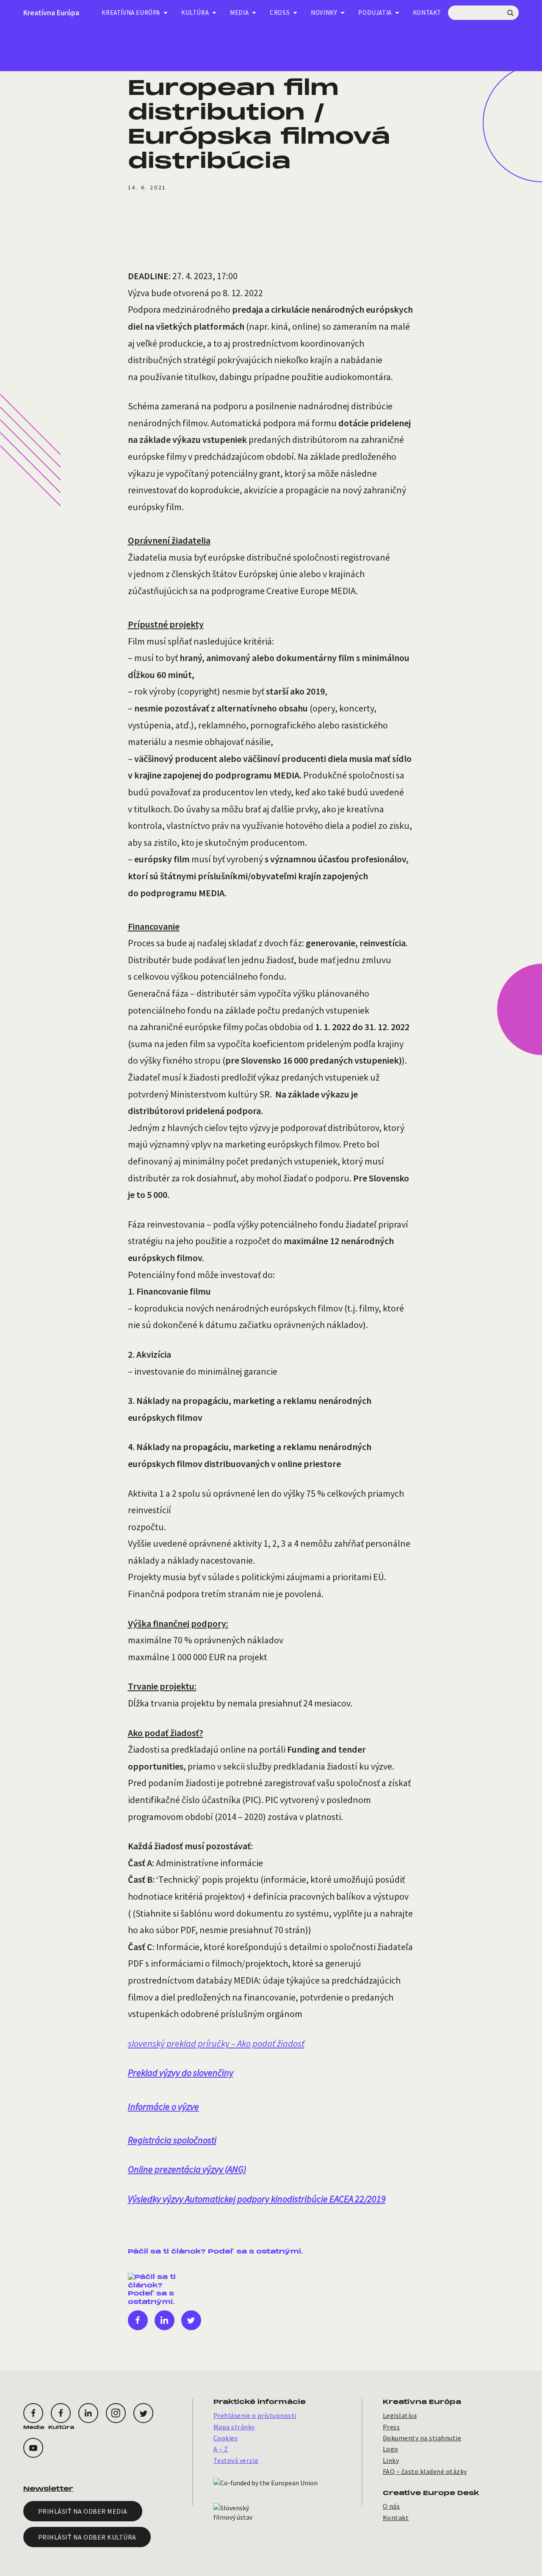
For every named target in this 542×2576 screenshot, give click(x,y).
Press (391, 2427)
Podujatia (375, 13)
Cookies (225, 2438)
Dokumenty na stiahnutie (422, 2438)
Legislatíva (400, 2415)
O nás (391, 2506)
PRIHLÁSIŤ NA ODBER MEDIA (83, 2511)
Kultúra (195, 13)
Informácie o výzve (163, 2106)
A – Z (221, 2449)
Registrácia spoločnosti (172, 2140)
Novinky (324, 13)
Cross (280, 13)
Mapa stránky (234, 2427)
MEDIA (239, 13)
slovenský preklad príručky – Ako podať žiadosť (216, 2043)
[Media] (33, 2413)
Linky (391, 2460)
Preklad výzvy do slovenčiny (181, 2073)
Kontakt (427, 13)
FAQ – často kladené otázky (425, 2471)
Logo (391, 2449)
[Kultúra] (61, 2413)
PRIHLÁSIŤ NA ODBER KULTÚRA (87, 2537)
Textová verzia (236, 2460)
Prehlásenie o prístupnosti (255, 2415)
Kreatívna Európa (51, 13)
